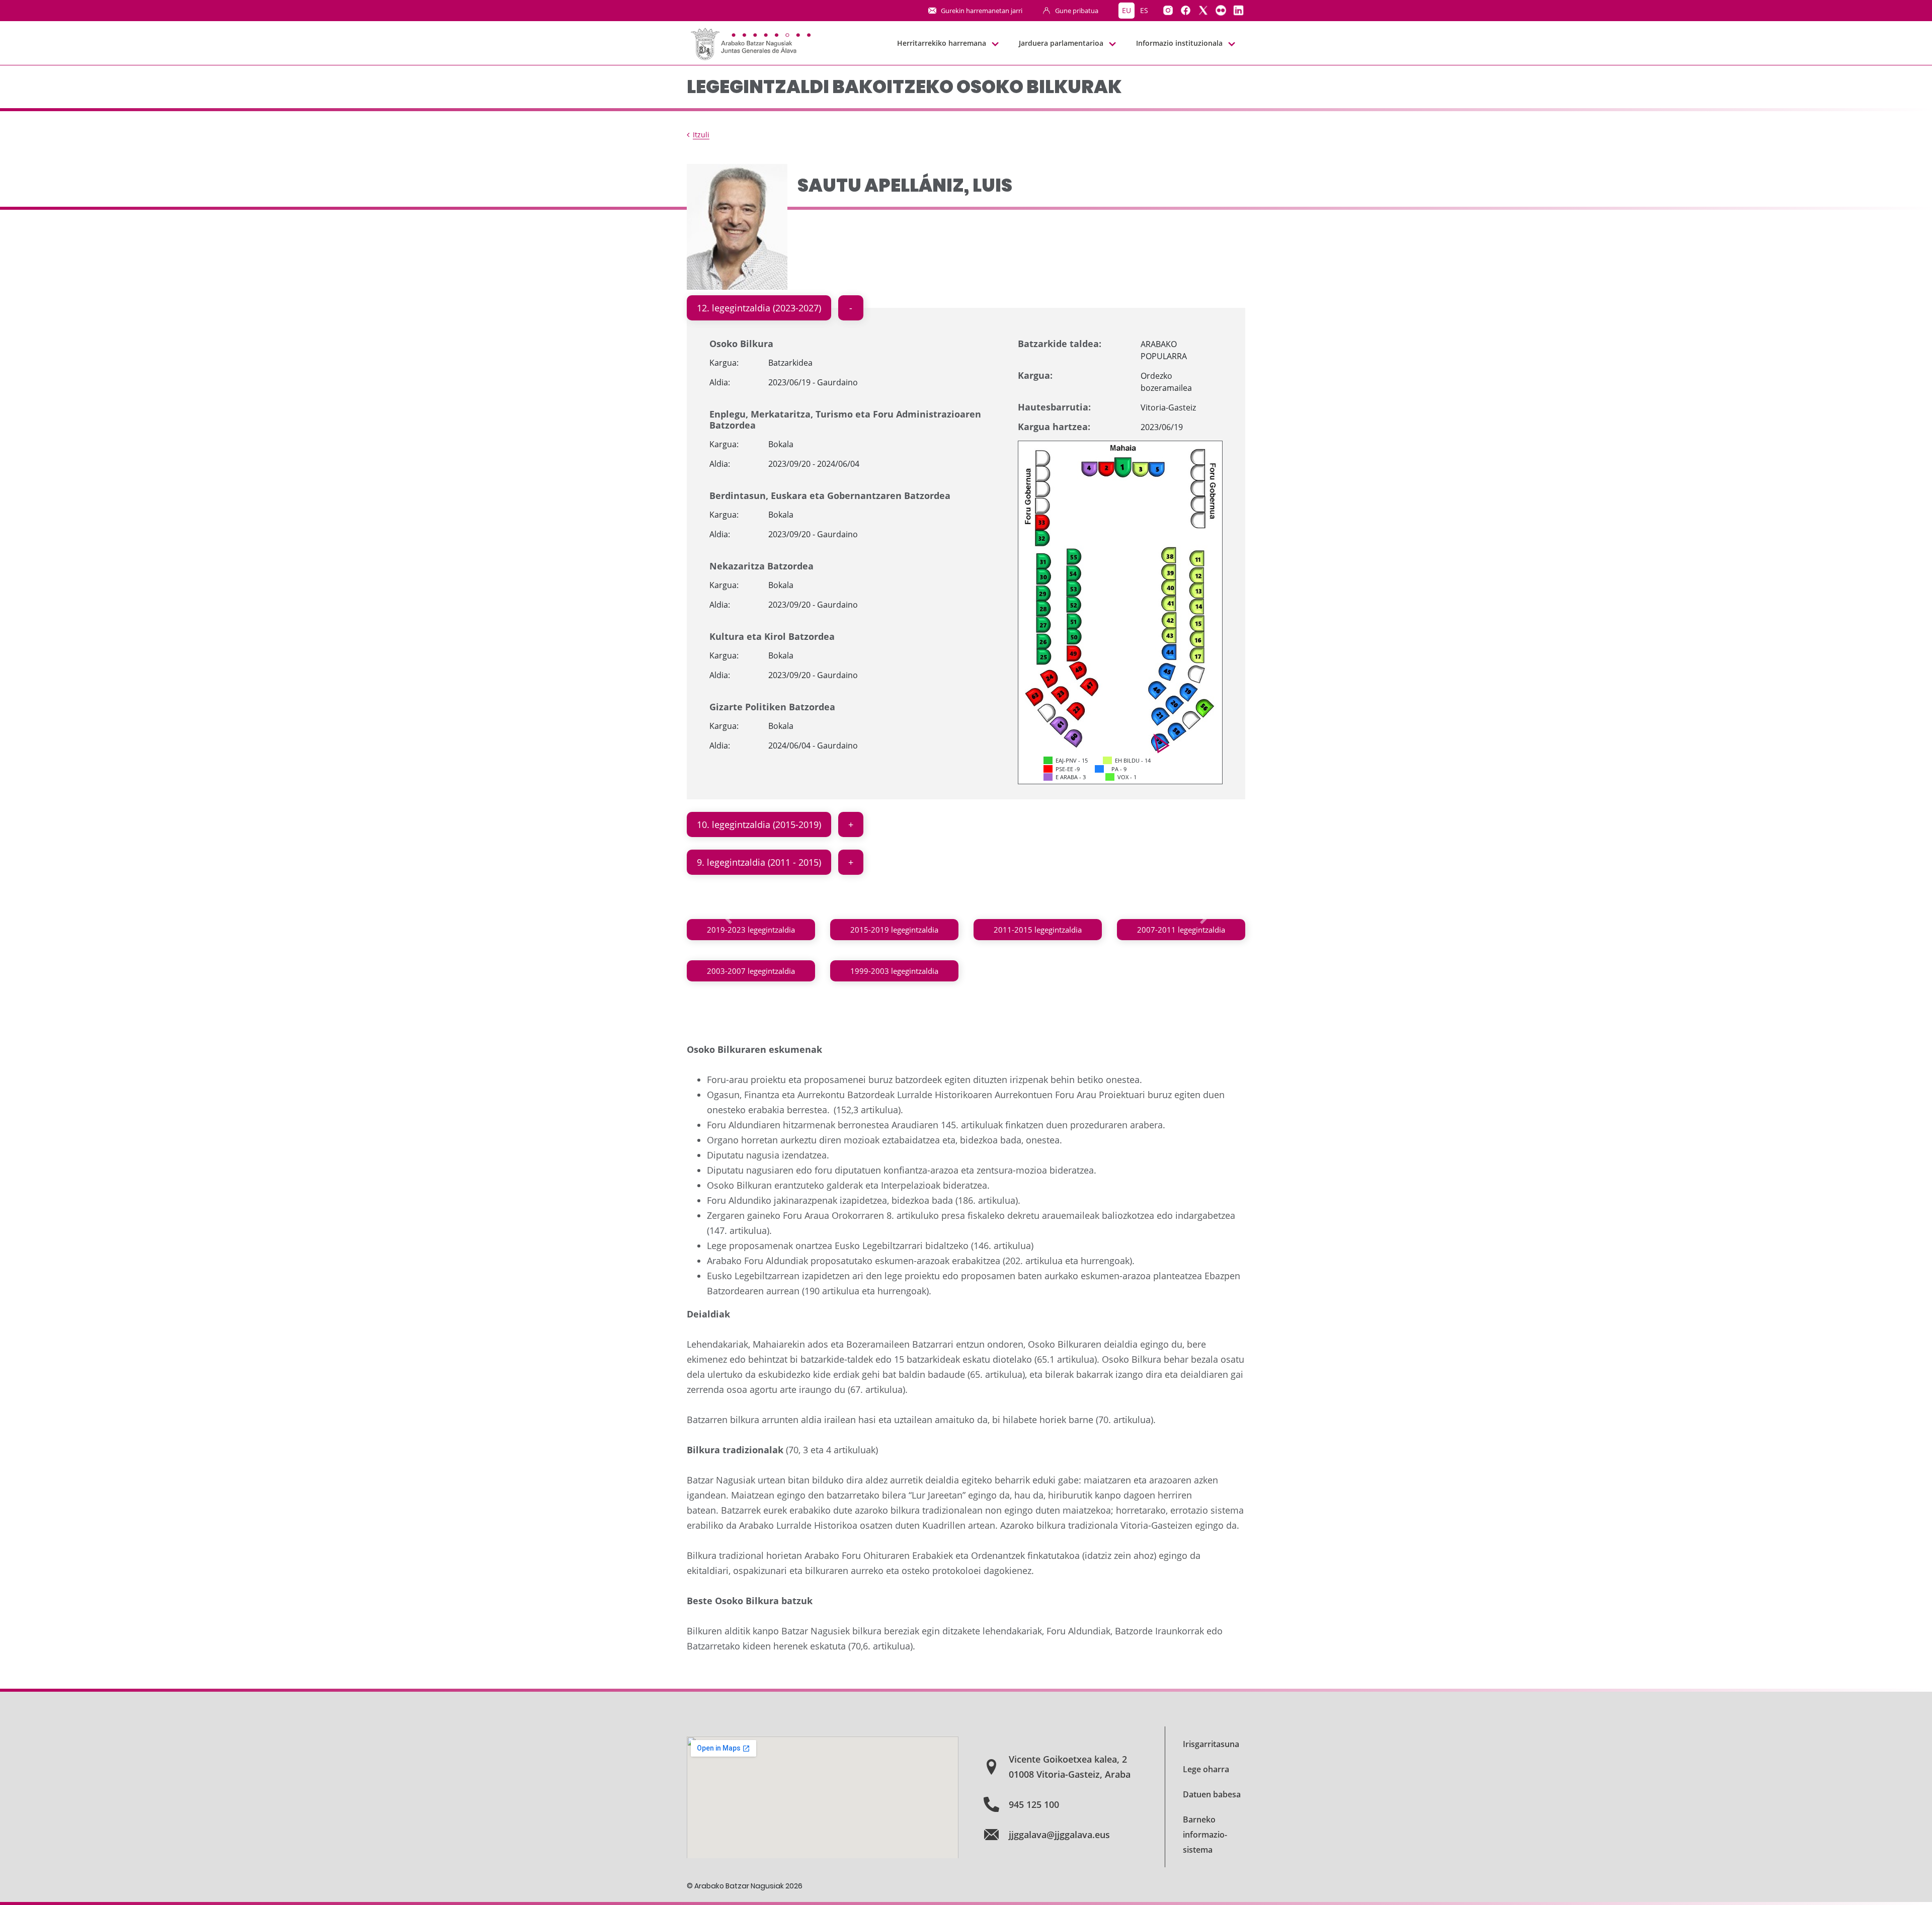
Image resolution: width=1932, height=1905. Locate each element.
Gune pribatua (1077, 11)
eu (1126, 10)
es (1144, 10)
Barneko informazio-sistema (1205, 1835)
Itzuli (701, 135)
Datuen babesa (1212, 1794)
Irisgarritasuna (1211, 1744)
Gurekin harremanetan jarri (982, 11)
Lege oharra (1206, 1769)
